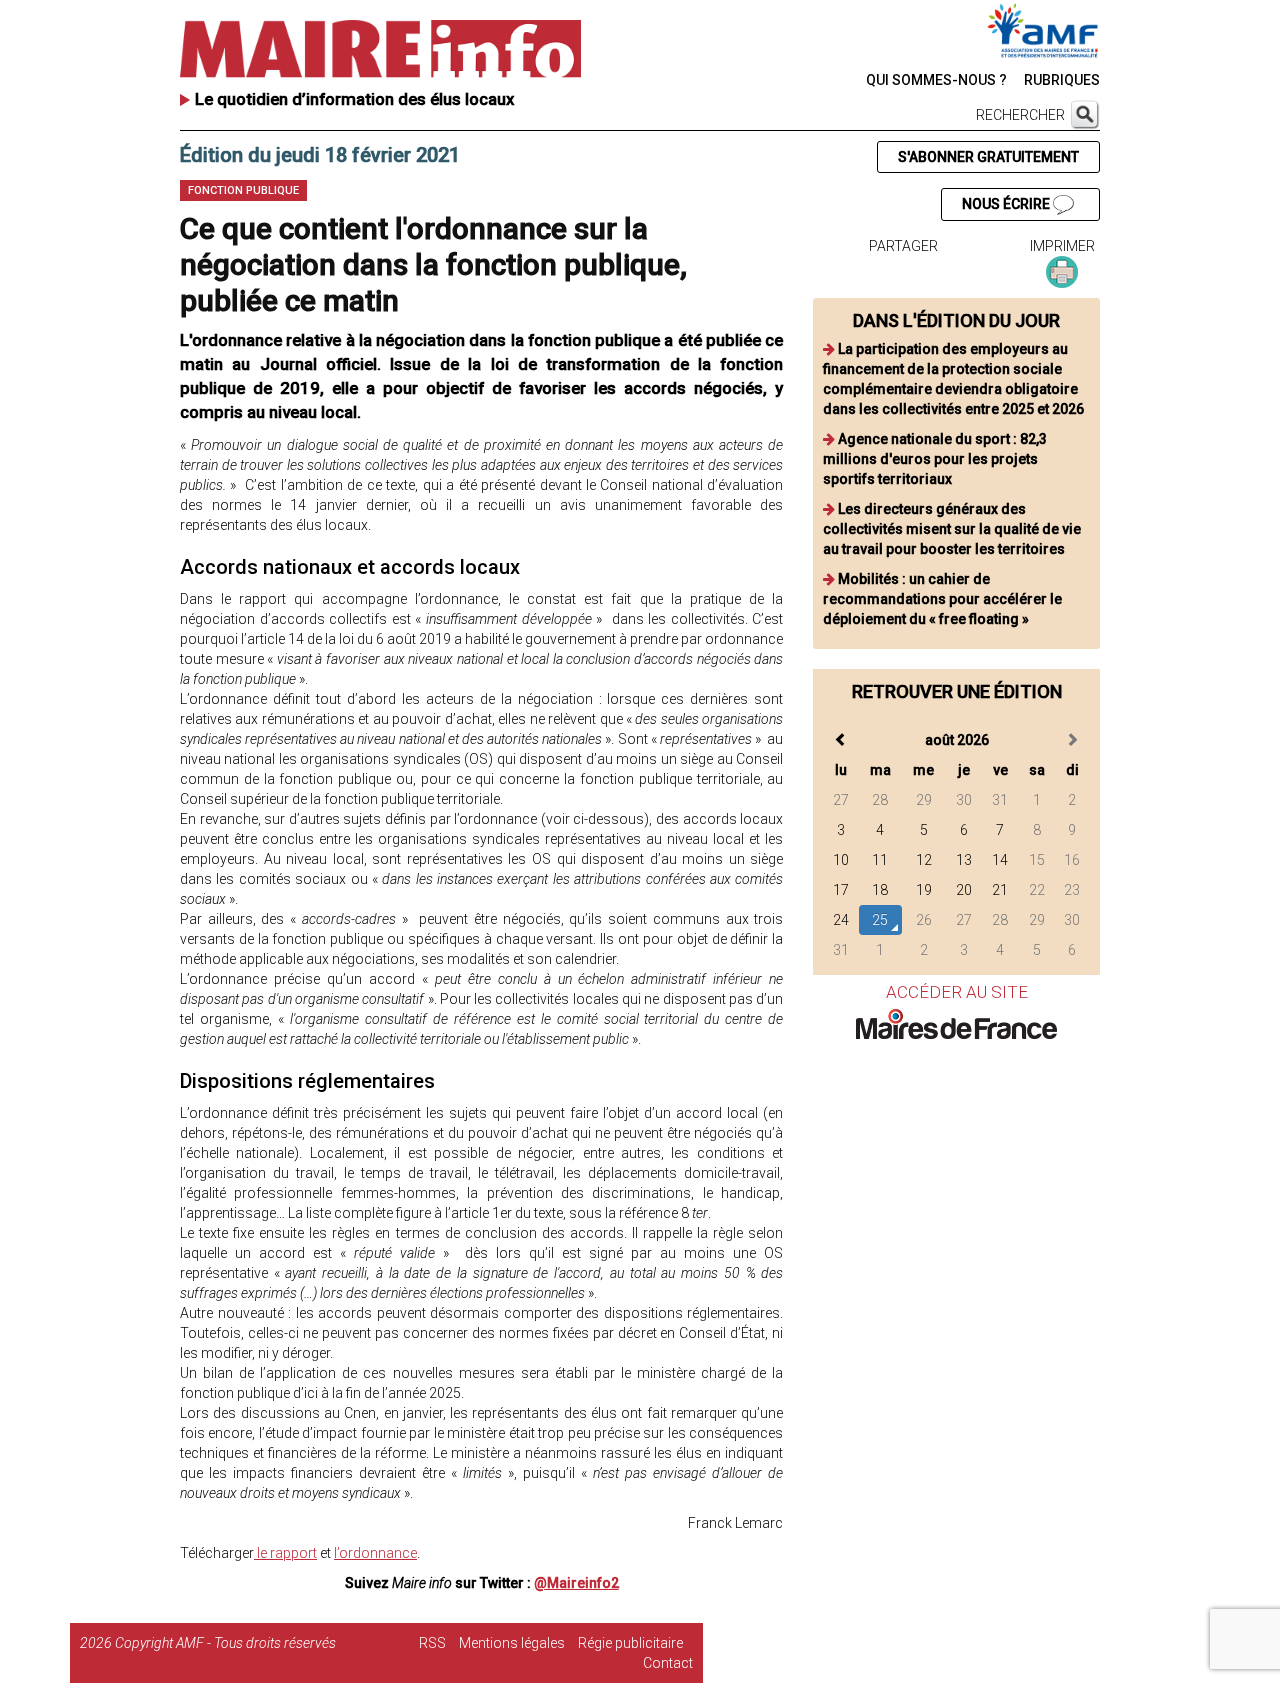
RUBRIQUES (1062, 80)
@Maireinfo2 (576, 1583)
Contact (668, 1663)
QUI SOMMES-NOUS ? (936, 80)
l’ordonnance (375, 1553)
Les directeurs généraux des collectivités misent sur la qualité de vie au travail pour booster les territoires (952, 529)
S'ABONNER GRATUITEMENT (988, 157)
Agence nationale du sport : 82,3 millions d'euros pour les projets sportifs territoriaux (935, 459)
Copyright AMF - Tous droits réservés (225, 1643)
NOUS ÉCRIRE (1007, 204)
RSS (432, 1643)
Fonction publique (243, 190)
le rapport (285, 1553)
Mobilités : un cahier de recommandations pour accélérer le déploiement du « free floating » (942, 599)
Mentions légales (512, 1643)
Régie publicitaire (630, 1643)
